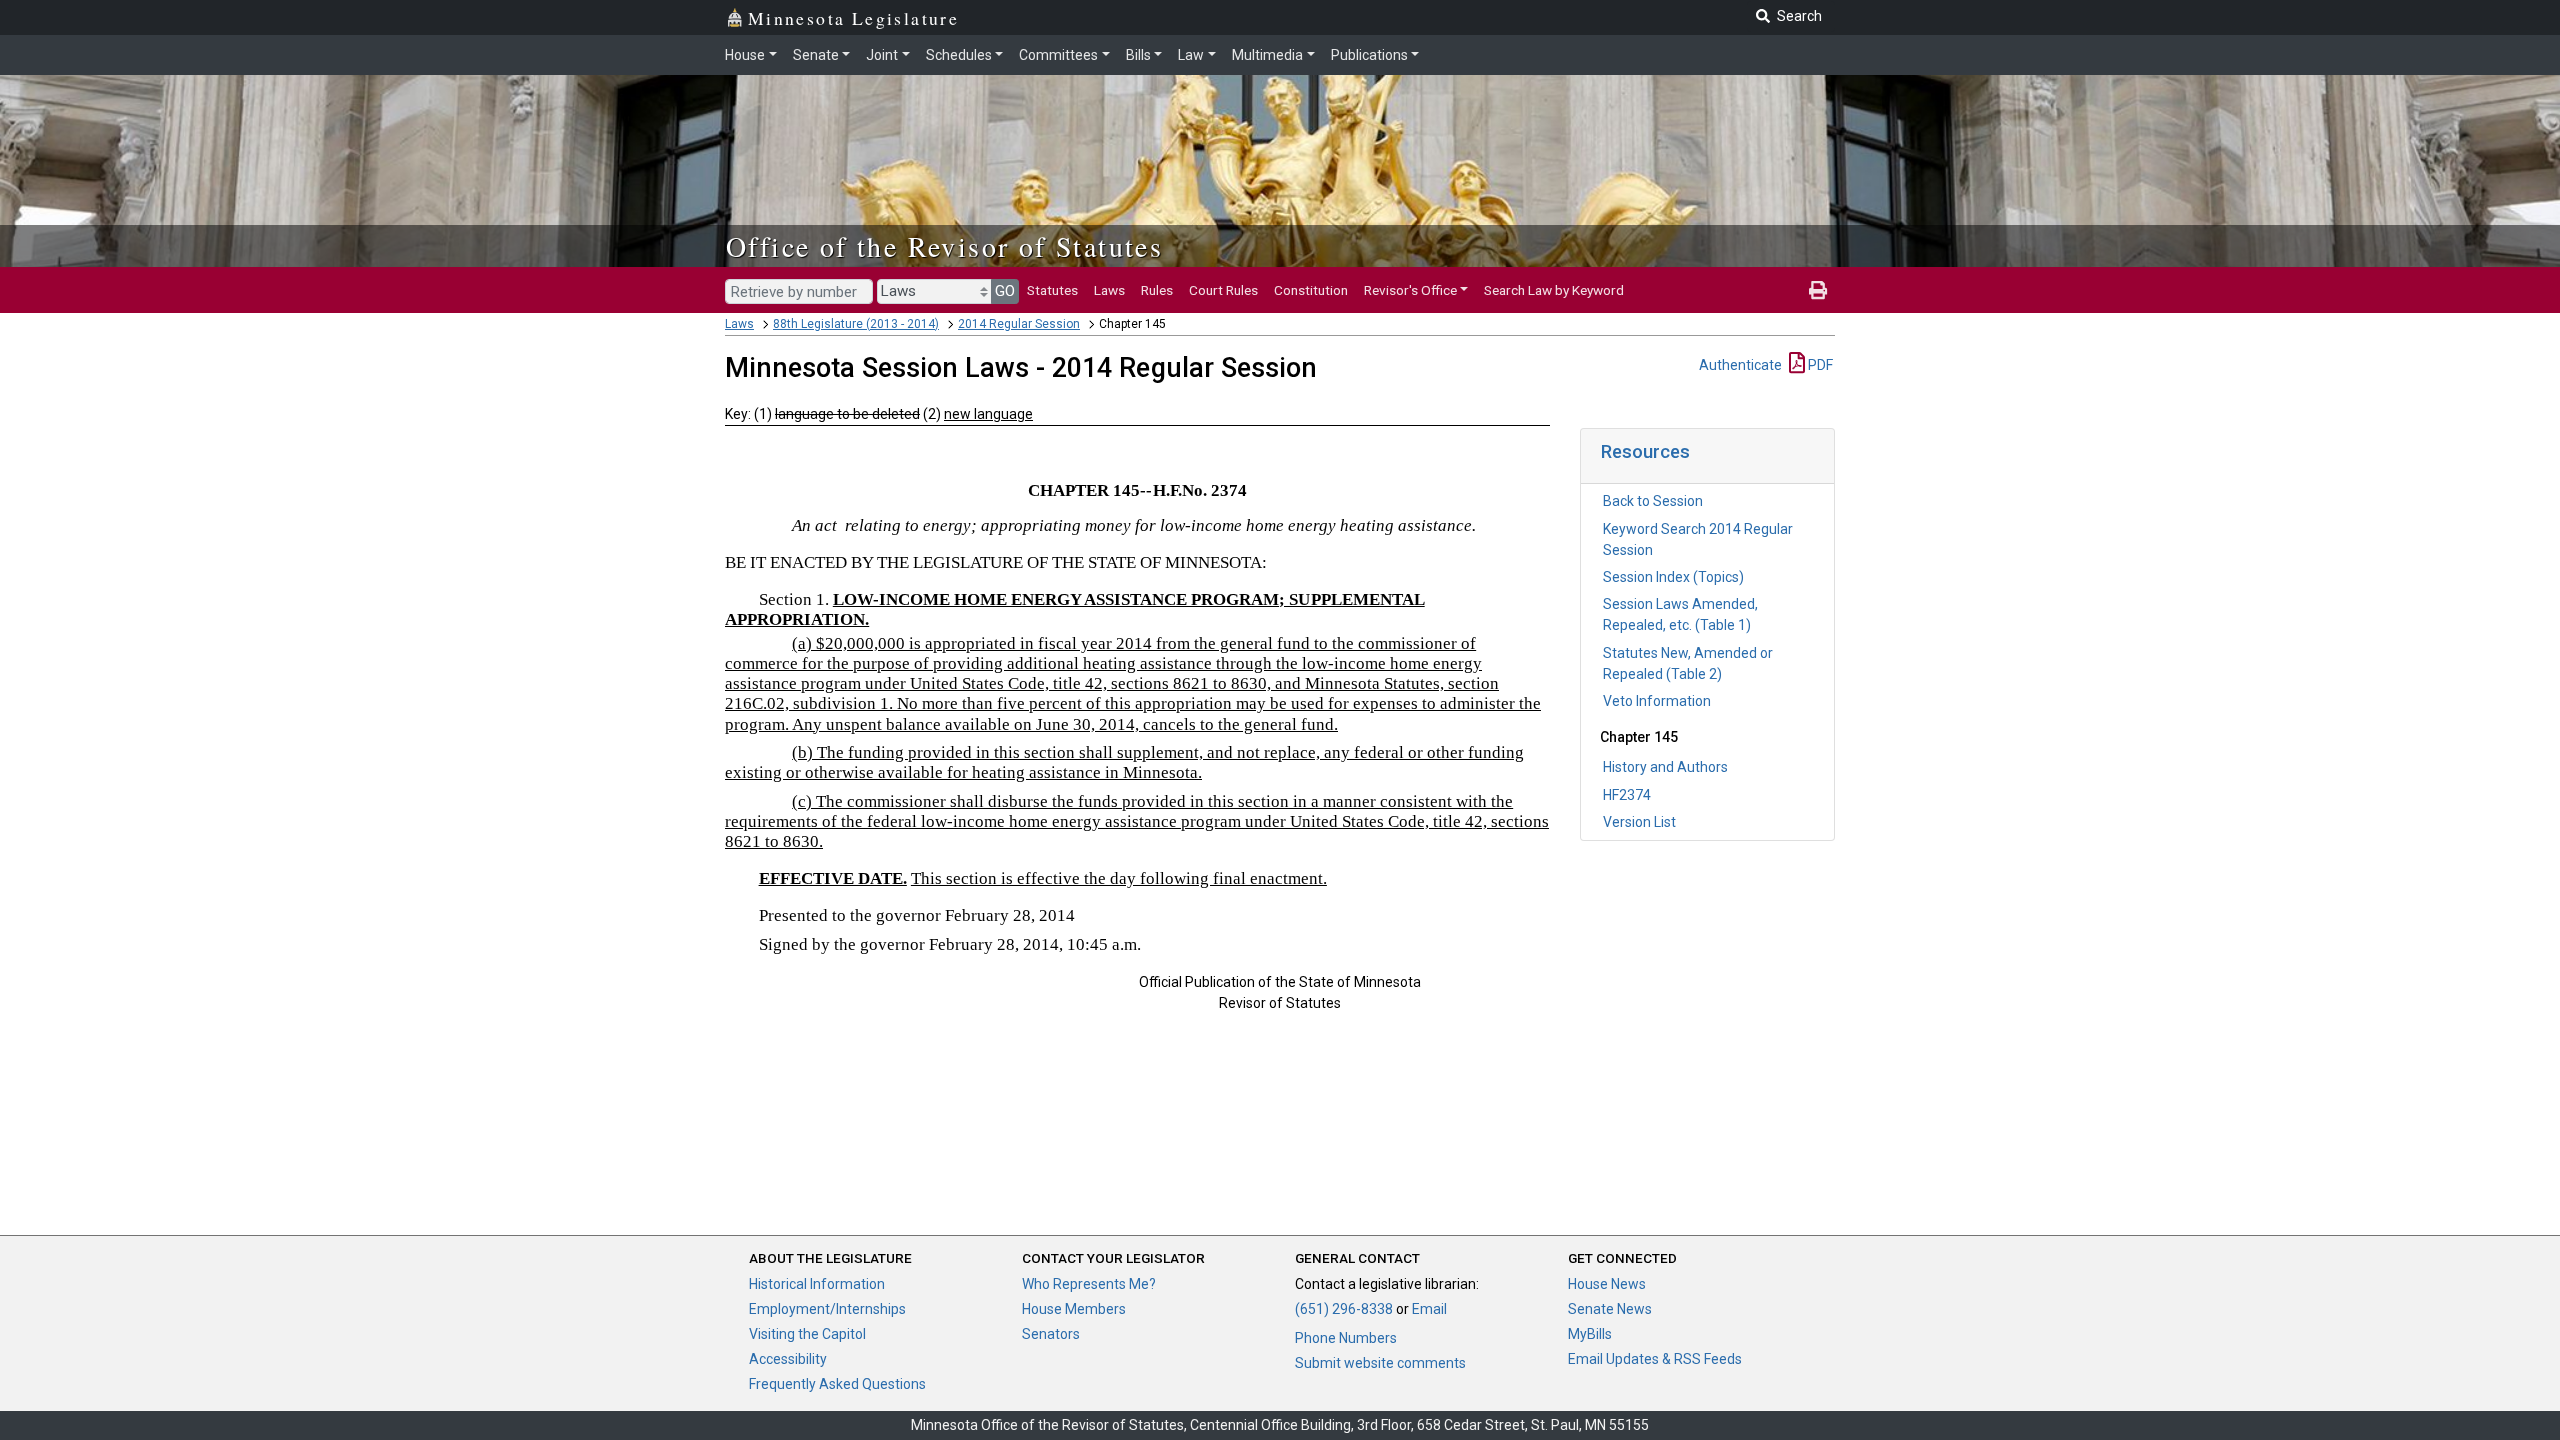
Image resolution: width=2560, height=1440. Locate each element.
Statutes (1052, 290)
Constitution (1311, 290)
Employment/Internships (827, 1309)
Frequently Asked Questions (837, 1384)
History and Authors (1665, 767)
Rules (1157, 290)
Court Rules (1223, 290)
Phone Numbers (1346, 1338)
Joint (882, 55)
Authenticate (1740, 365)
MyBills (1590, 1334)
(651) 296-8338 (1344, 1309)
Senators (1051, 1334)
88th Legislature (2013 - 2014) (856, 324)
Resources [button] (1645, 451)
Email (1429, 1309)
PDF (1819, 365)
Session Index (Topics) (1673, 577)
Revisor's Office (1410, 290)
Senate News (1610, 1309)
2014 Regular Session (1019, 324)
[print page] (1818, 290)
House (745, 55)
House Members (1074, 1309)
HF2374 (1627, 795)
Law (1191, 55)
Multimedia (1267, 55)
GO (1005, 291)
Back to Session (1653, 501)
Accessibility (788, 1359)
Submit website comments (1380, 1363)
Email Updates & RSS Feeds (1655, 1359)
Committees (1058, 55)
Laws (1109, 290)
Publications (1369, 55)
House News (1607, 1284)
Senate (816, 55)
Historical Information (817, 1284)
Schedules (959, 55)
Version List (1639, 822)
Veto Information (1657, 701)
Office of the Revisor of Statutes (944, 246)
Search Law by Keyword (1554, 290)
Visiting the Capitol (807, 1334)
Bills (1138, 55)
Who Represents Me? (1089, 1284)
